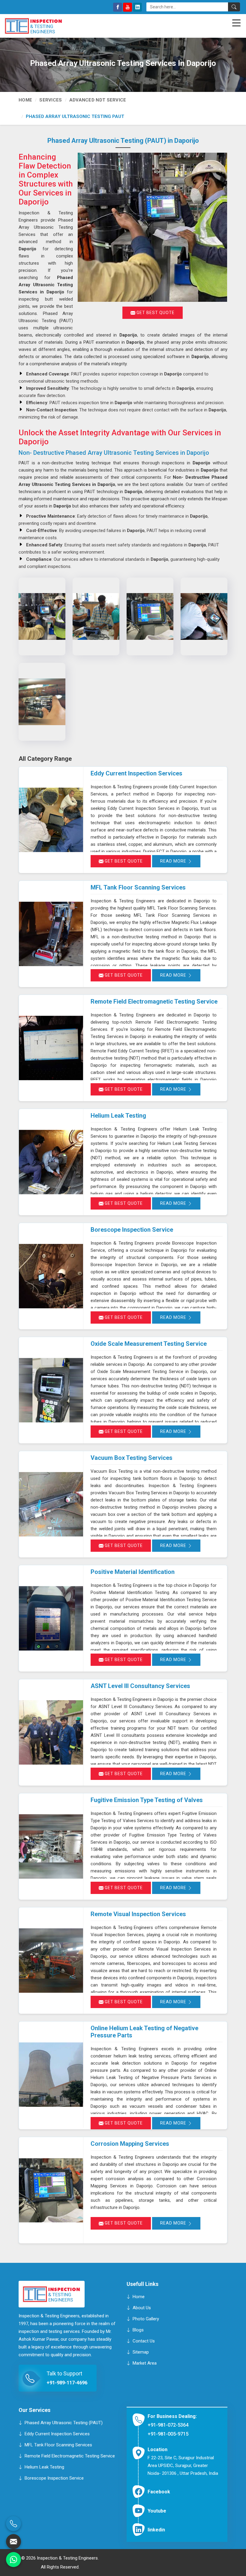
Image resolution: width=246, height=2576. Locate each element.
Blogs (138, 2330)
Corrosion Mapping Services (130, 2144)
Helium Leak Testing (118, 1116)
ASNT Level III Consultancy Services (140, 1686)
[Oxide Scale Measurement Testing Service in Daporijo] (51, 1390)
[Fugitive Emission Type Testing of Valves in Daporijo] (51, 1847)
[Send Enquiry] (13, 2542)
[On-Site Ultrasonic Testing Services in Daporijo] (204, 616)
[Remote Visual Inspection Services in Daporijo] (51, 1961)
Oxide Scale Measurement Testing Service (149, 1344)
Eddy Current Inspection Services (136, 773)
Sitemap (141, 2352)
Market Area (145, 2363)
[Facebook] (118, 7)
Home (25, 100)
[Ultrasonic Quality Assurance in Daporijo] (42, 702)
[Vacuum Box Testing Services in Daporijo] (51, 1504)
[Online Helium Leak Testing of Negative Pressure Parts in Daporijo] (51, 2075)
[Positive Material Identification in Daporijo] (51, 1618)
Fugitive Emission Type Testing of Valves (147, 1800)
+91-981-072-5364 (168, 2425)
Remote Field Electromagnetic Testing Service (154, 1001)
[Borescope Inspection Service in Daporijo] (51, 1276)
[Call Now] (13, 2524)
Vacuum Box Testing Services (132, 1458)
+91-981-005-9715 (168, 2434)
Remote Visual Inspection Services (138, 1914)
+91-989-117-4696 (67, 2383)
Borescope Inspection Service (132, 1230)
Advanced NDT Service (98, 100)
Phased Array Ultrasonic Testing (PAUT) (64, 2422)
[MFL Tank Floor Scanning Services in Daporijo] (51, 934)
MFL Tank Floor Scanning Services (138, 887)
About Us (142, 2308)
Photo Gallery (146, 2319)
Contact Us (144, 2341)
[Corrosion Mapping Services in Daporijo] (51, 2190)
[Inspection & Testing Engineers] (34, 26)
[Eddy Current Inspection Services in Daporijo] (51, 820)
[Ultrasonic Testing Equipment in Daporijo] (96, 616)
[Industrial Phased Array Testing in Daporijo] (150, 616)
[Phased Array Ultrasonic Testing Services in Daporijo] (42, 616)
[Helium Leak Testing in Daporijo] (51, 1162)
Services (51, 100)
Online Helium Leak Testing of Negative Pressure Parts (144, 2032)
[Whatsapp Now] (13, 2560)
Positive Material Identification (133, 1572)
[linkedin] (137, 7)
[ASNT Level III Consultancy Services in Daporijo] (51, 1732)
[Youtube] (127, 7)
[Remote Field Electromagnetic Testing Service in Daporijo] (51, 1048)
